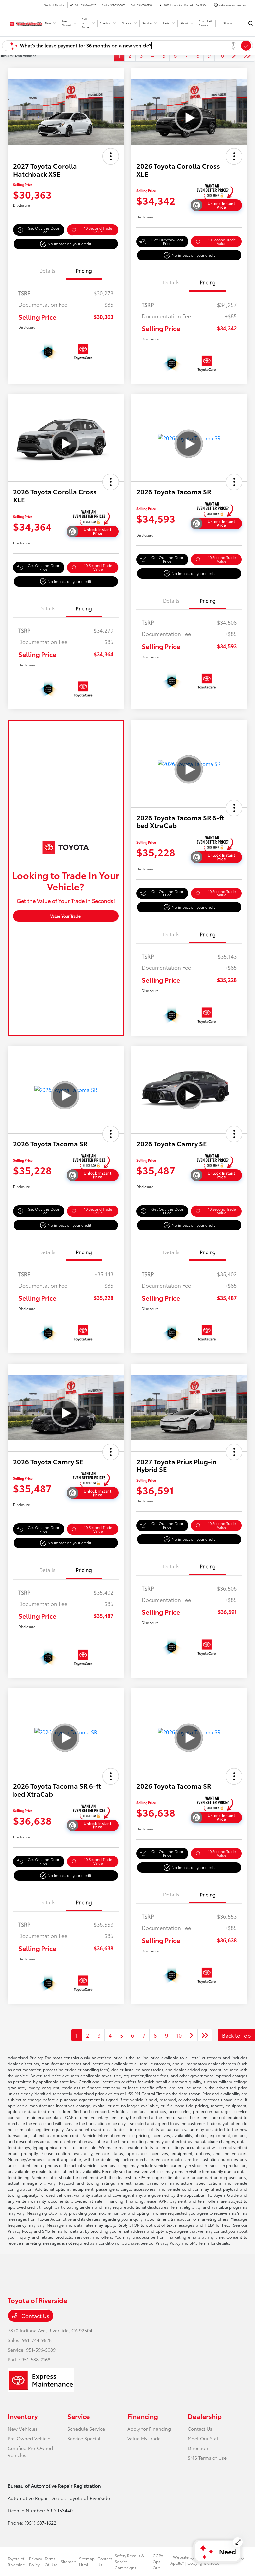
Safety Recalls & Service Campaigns (129, 2562)
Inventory (23, 2416)
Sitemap (69, 2562)
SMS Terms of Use (207, 2458)
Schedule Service (86, 2429)
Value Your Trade (66, 916)
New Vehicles (23, 2429)
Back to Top (236, 2035)
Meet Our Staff (204, 2438)
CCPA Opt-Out (158, 2562)
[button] (111, 156)
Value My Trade (144, 2438)
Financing (143, 2416)
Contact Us (35, 2315)
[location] (161, 5)
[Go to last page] (247, 55)
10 (221, 55)
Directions (199, 2448)
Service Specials (85, 2438)
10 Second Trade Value (98, 230)
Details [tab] (47, 270)
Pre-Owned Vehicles (30, 2438)
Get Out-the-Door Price (43, 230)
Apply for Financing (149, 2429)
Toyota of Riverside (16, 2562)
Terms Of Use (51, 2562)
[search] (251, 23)
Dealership (205, 2416)
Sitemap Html (87, 2562)
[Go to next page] (234, 55)
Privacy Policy (35, 2562)
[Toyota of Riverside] (26, 22)
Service (79, 2416)
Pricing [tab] (84, 270)
